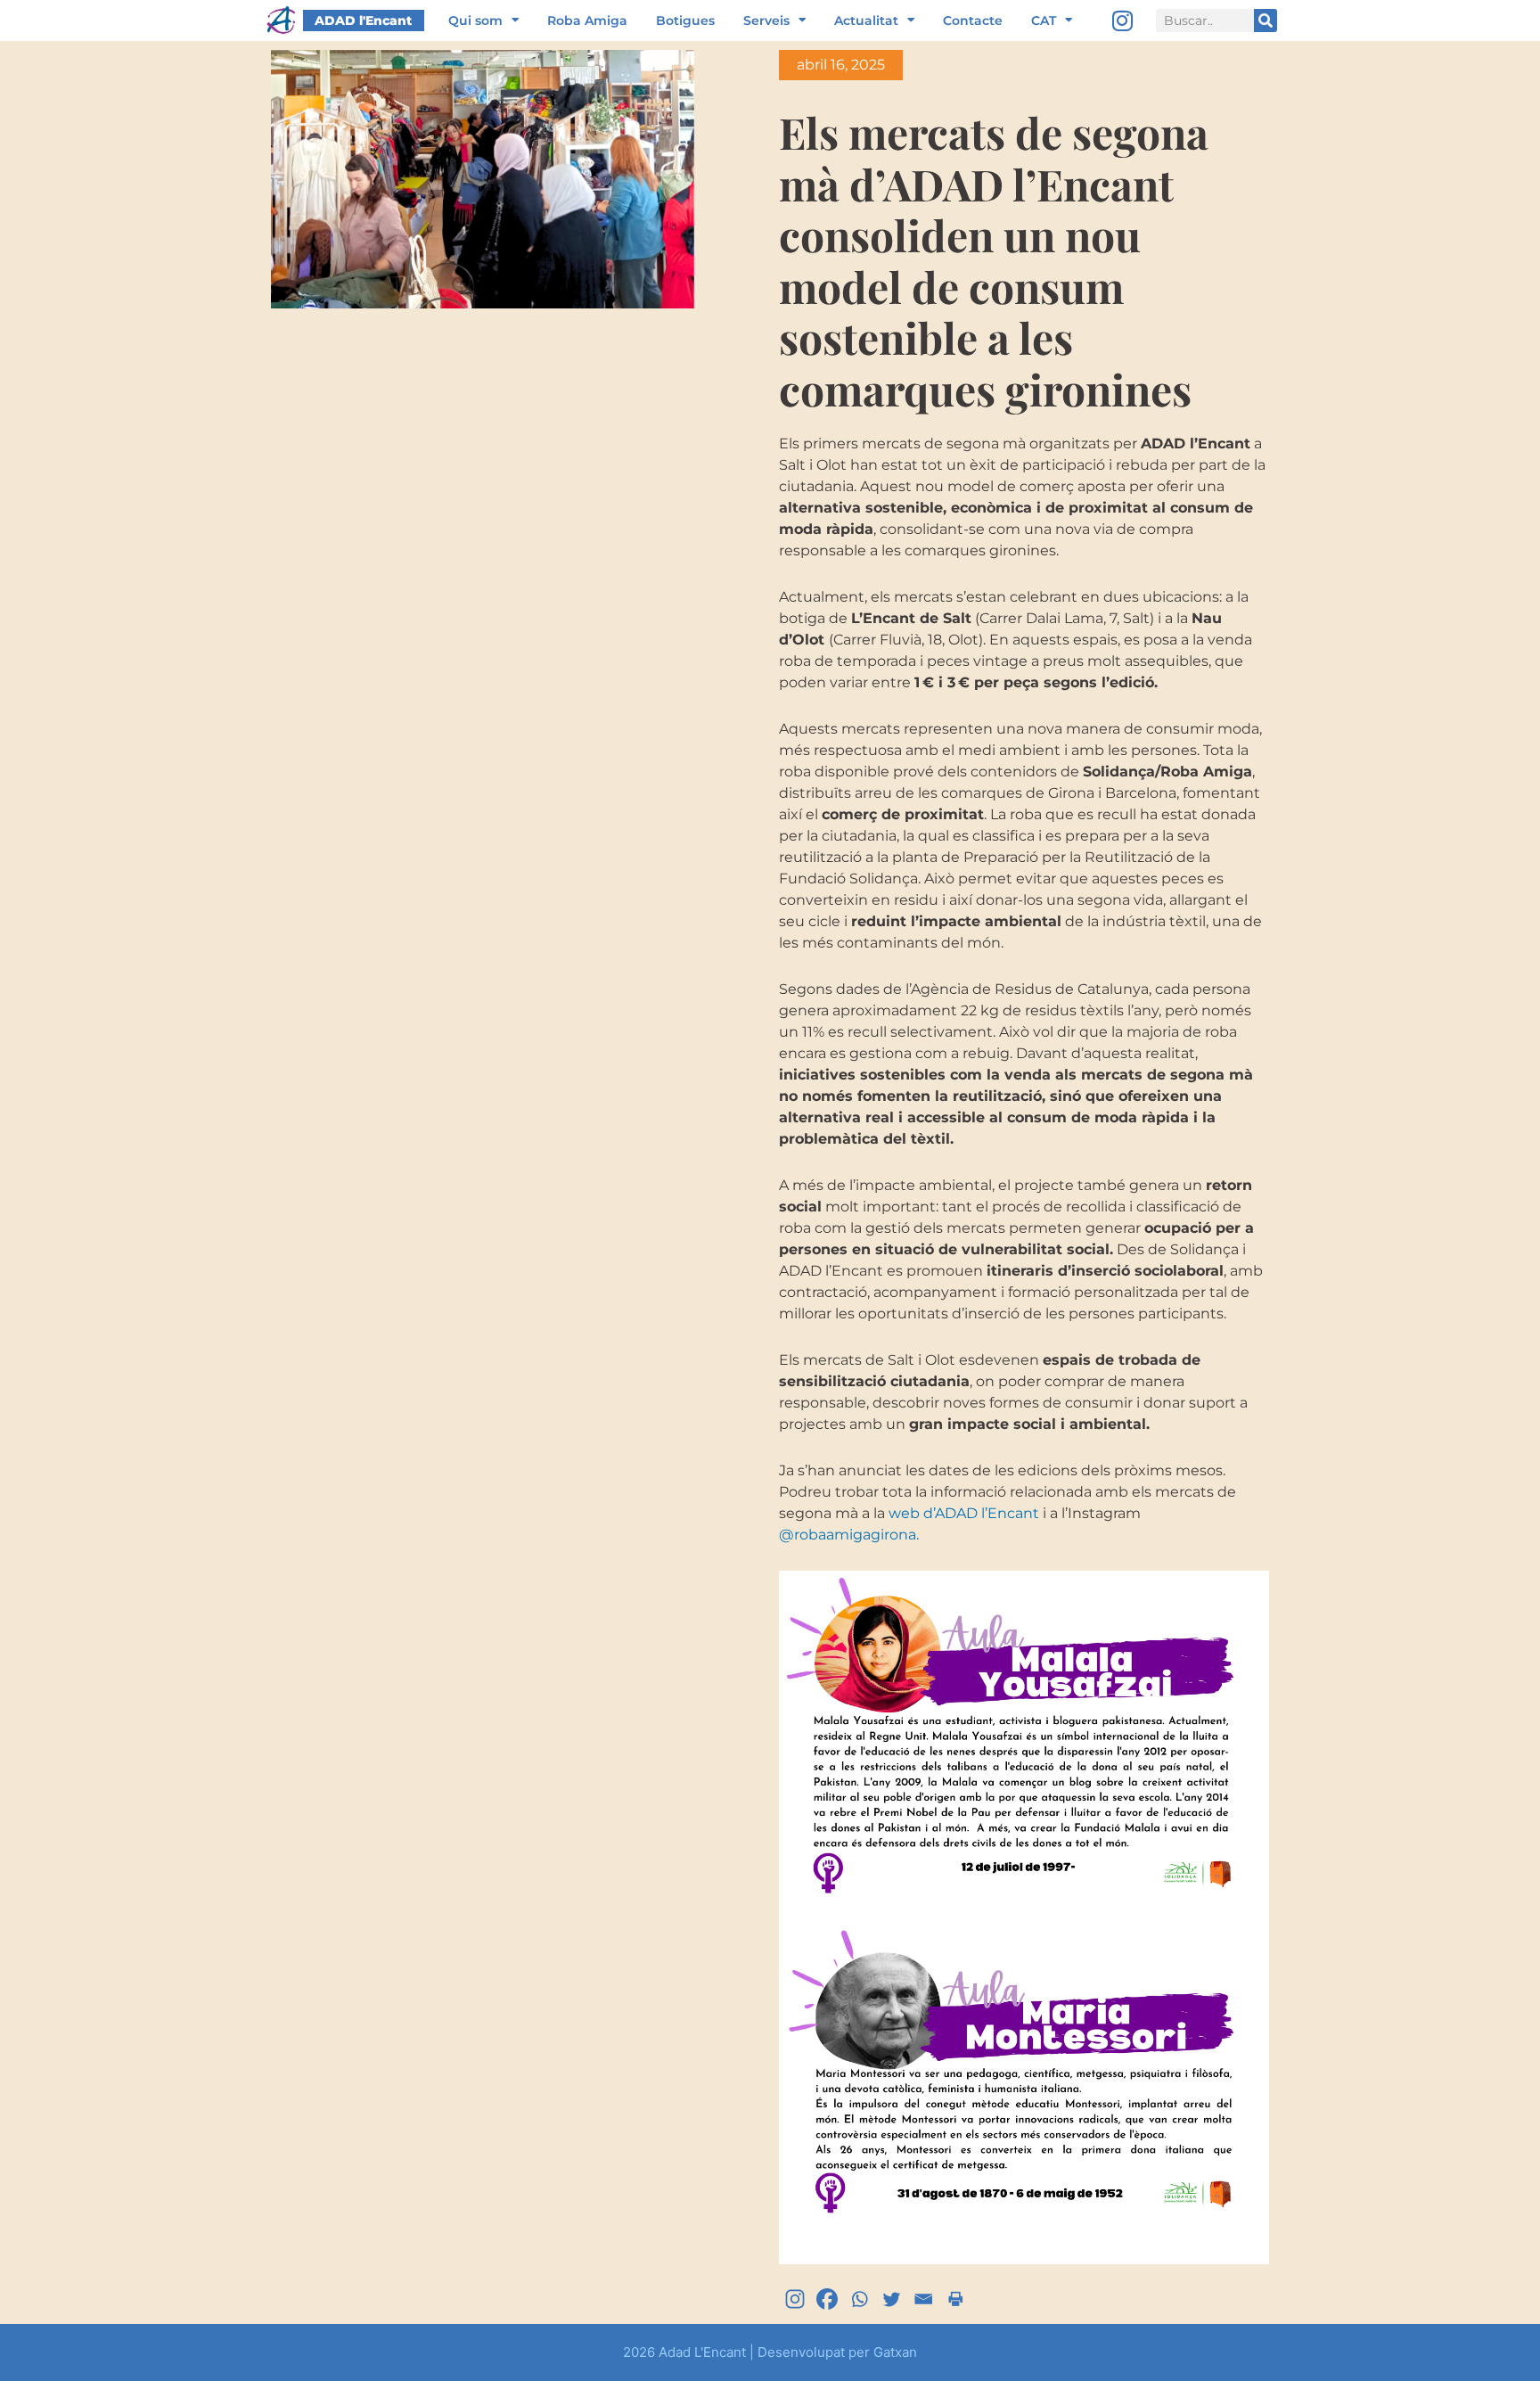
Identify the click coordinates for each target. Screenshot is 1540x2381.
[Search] (1266, 21)
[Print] (955, 2299)
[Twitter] (891, 2299)
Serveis (766, 21)
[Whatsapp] (859, 2299)
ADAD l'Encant (363, 21)
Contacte (973, 21)
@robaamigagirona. (849, 1535)
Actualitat (866, 21)
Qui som (475, 21)
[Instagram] (1123, 21)
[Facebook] (827, 2299)
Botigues (685, 21)
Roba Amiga (587, 21)
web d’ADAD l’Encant (964, 1513)
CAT (1044, 21)
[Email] (923, 2299)
